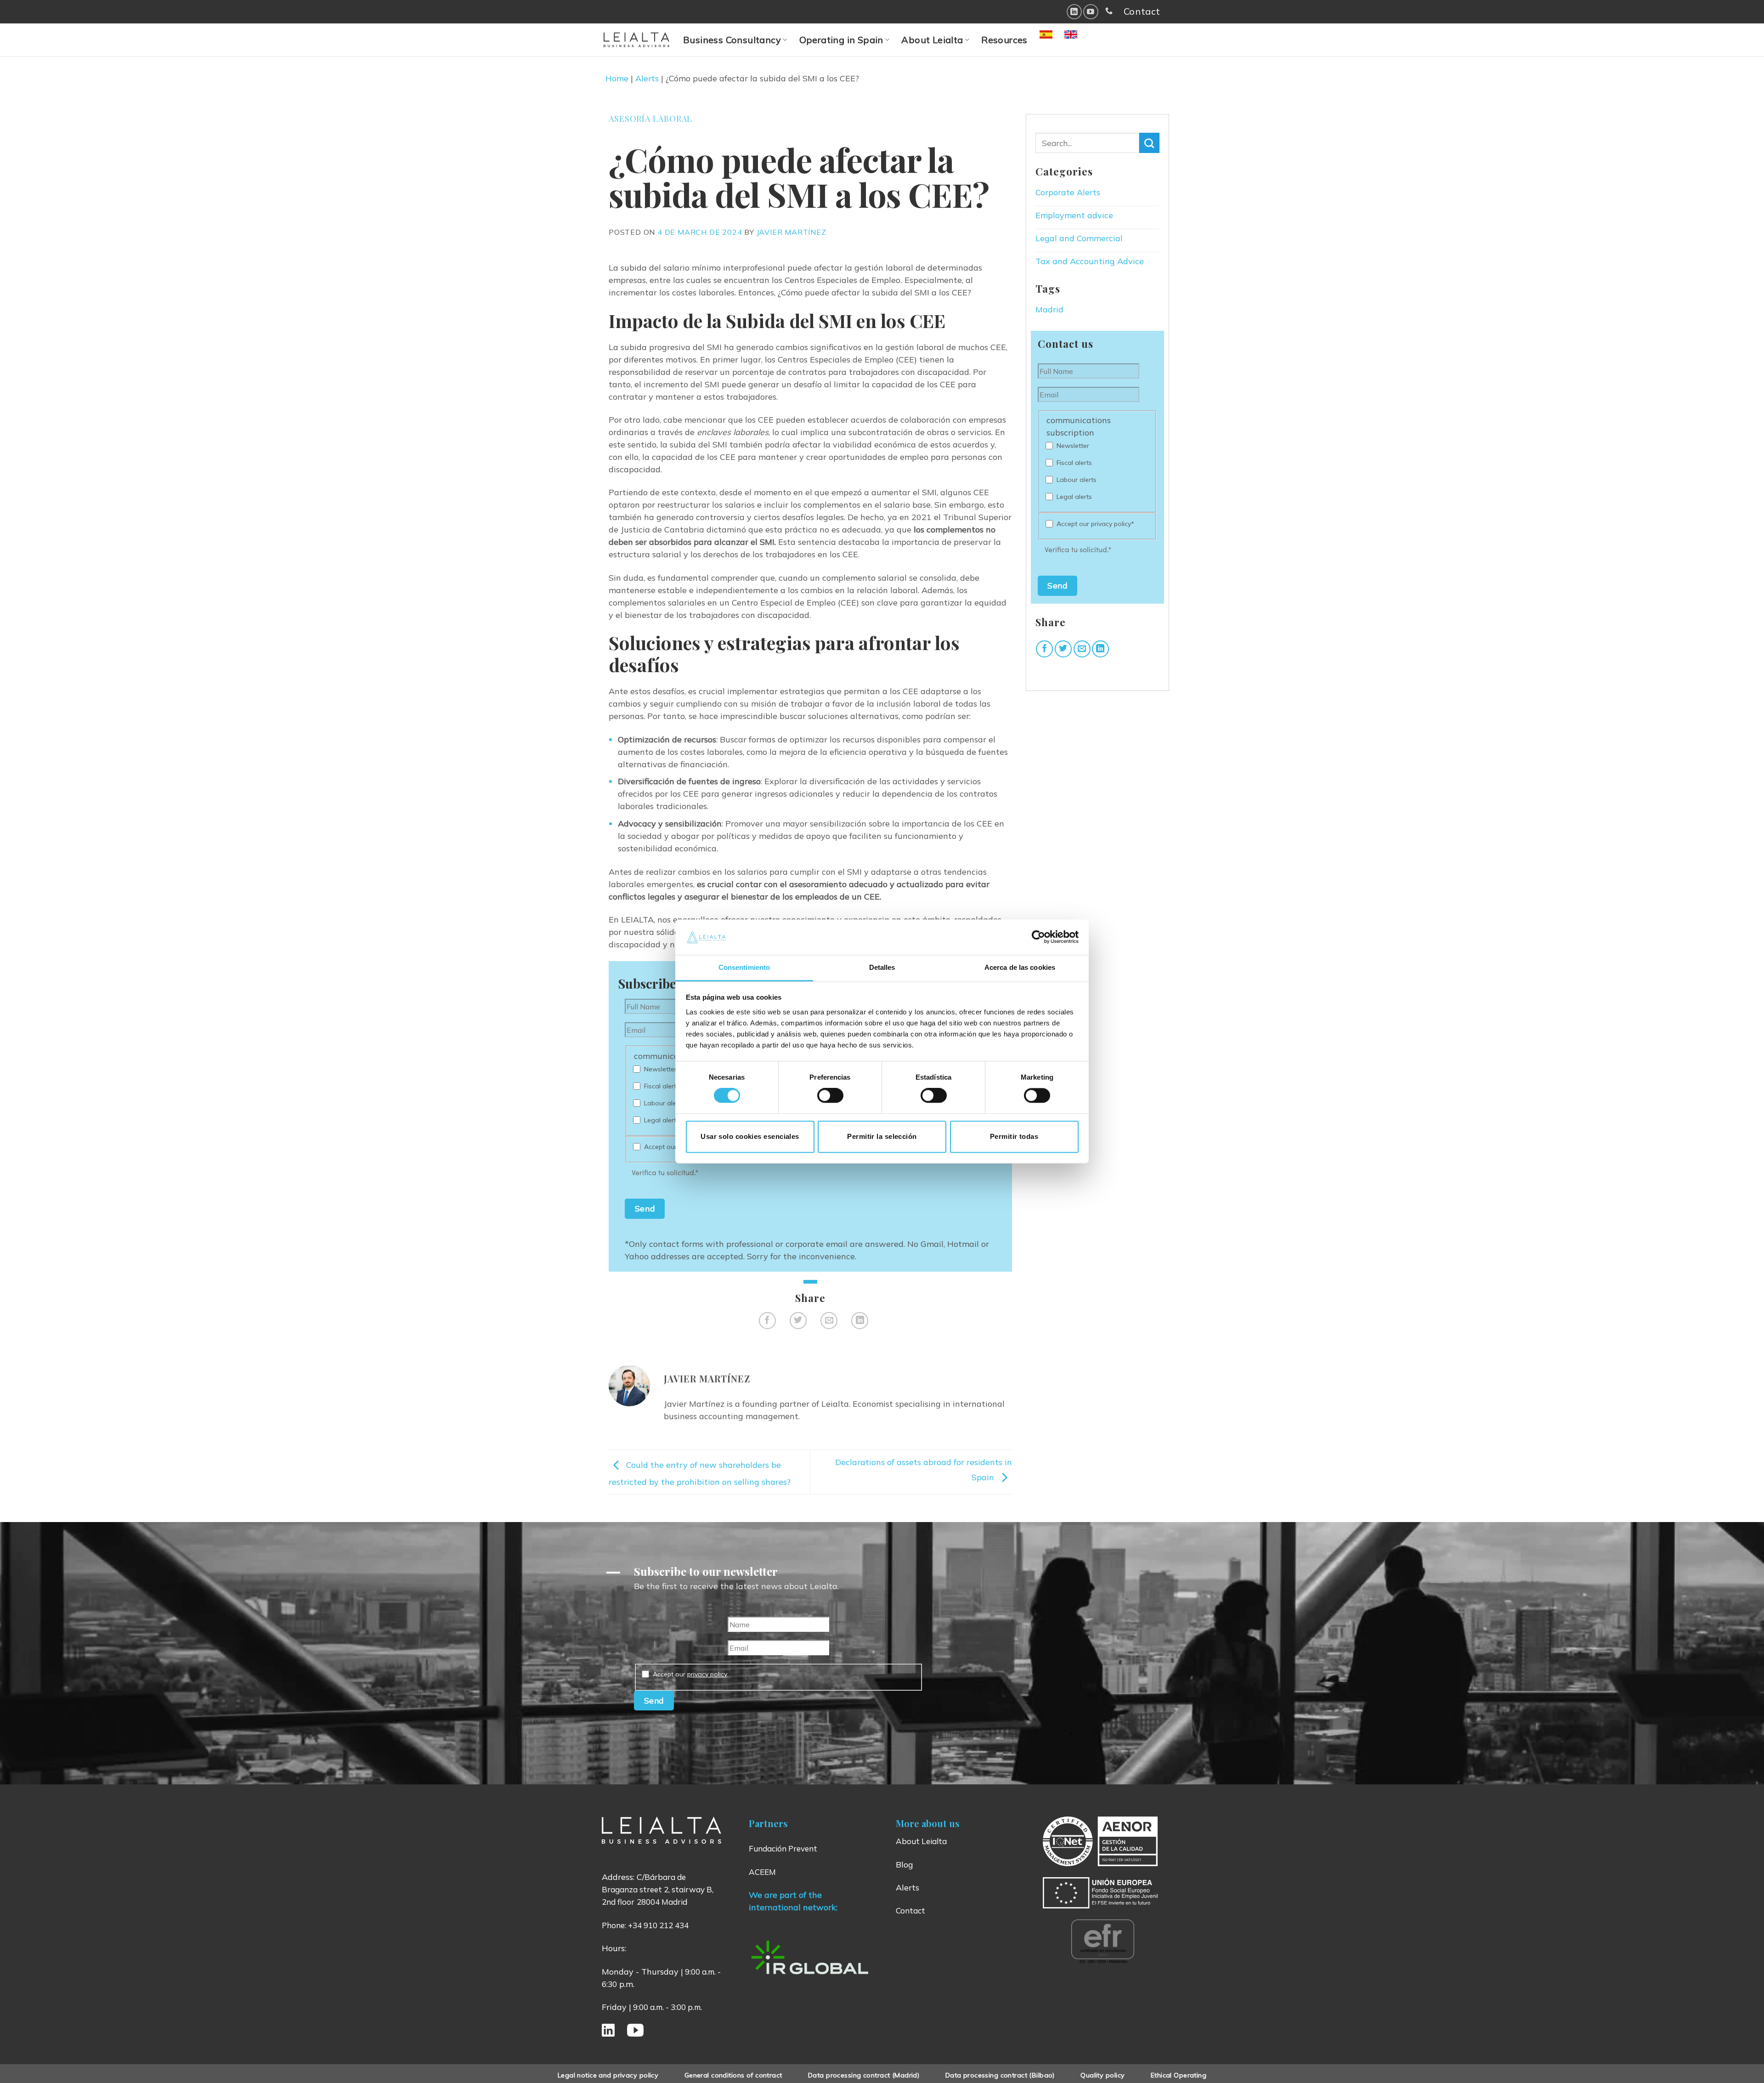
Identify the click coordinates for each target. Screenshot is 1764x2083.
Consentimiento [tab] (744, 967)
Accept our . (690, 1674)
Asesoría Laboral (650, 119)
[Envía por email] (1082, 649)
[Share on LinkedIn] (860, 1321)
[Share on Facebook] (767, 1321)
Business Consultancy (732, 40)
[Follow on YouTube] (1091, 12)
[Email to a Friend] (829, 1321)
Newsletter (660, 1069)
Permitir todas (1014, 1136)
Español (1058, 40)
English (1081, 40)
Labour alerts (664, 1103)
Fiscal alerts (662, 1086)
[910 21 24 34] (1109, 11)
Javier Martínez (792, 232)
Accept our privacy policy (1095, 524)
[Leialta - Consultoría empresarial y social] (636, 40)
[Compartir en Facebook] (1044, 649)
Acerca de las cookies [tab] (1020, 967)
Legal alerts (662, 1120)
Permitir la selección (882, 1136)
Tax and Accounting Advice (1090, 261)
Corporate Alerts (1068, 192)
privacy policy (707, 1674)
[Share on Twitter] (798, 1321)
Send (645, 1208)
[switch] (830, 1096)
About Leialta (932, 40)
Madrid (1049, 309)
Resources (1004, 40)
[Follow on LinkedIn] (1074, 12)
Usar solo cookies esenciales (750, 1136)
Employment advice (1074, 215)
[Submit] (1149, 143)
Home (617, 78)
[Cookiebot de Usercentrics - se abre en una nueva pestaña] (1038, 937)
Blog (905, 1865)
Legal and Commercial (1079, 238)
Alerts (647, 78)
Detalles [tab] (882, 967)
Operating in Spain (841, 40)
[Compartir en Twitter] (1063, 649)
